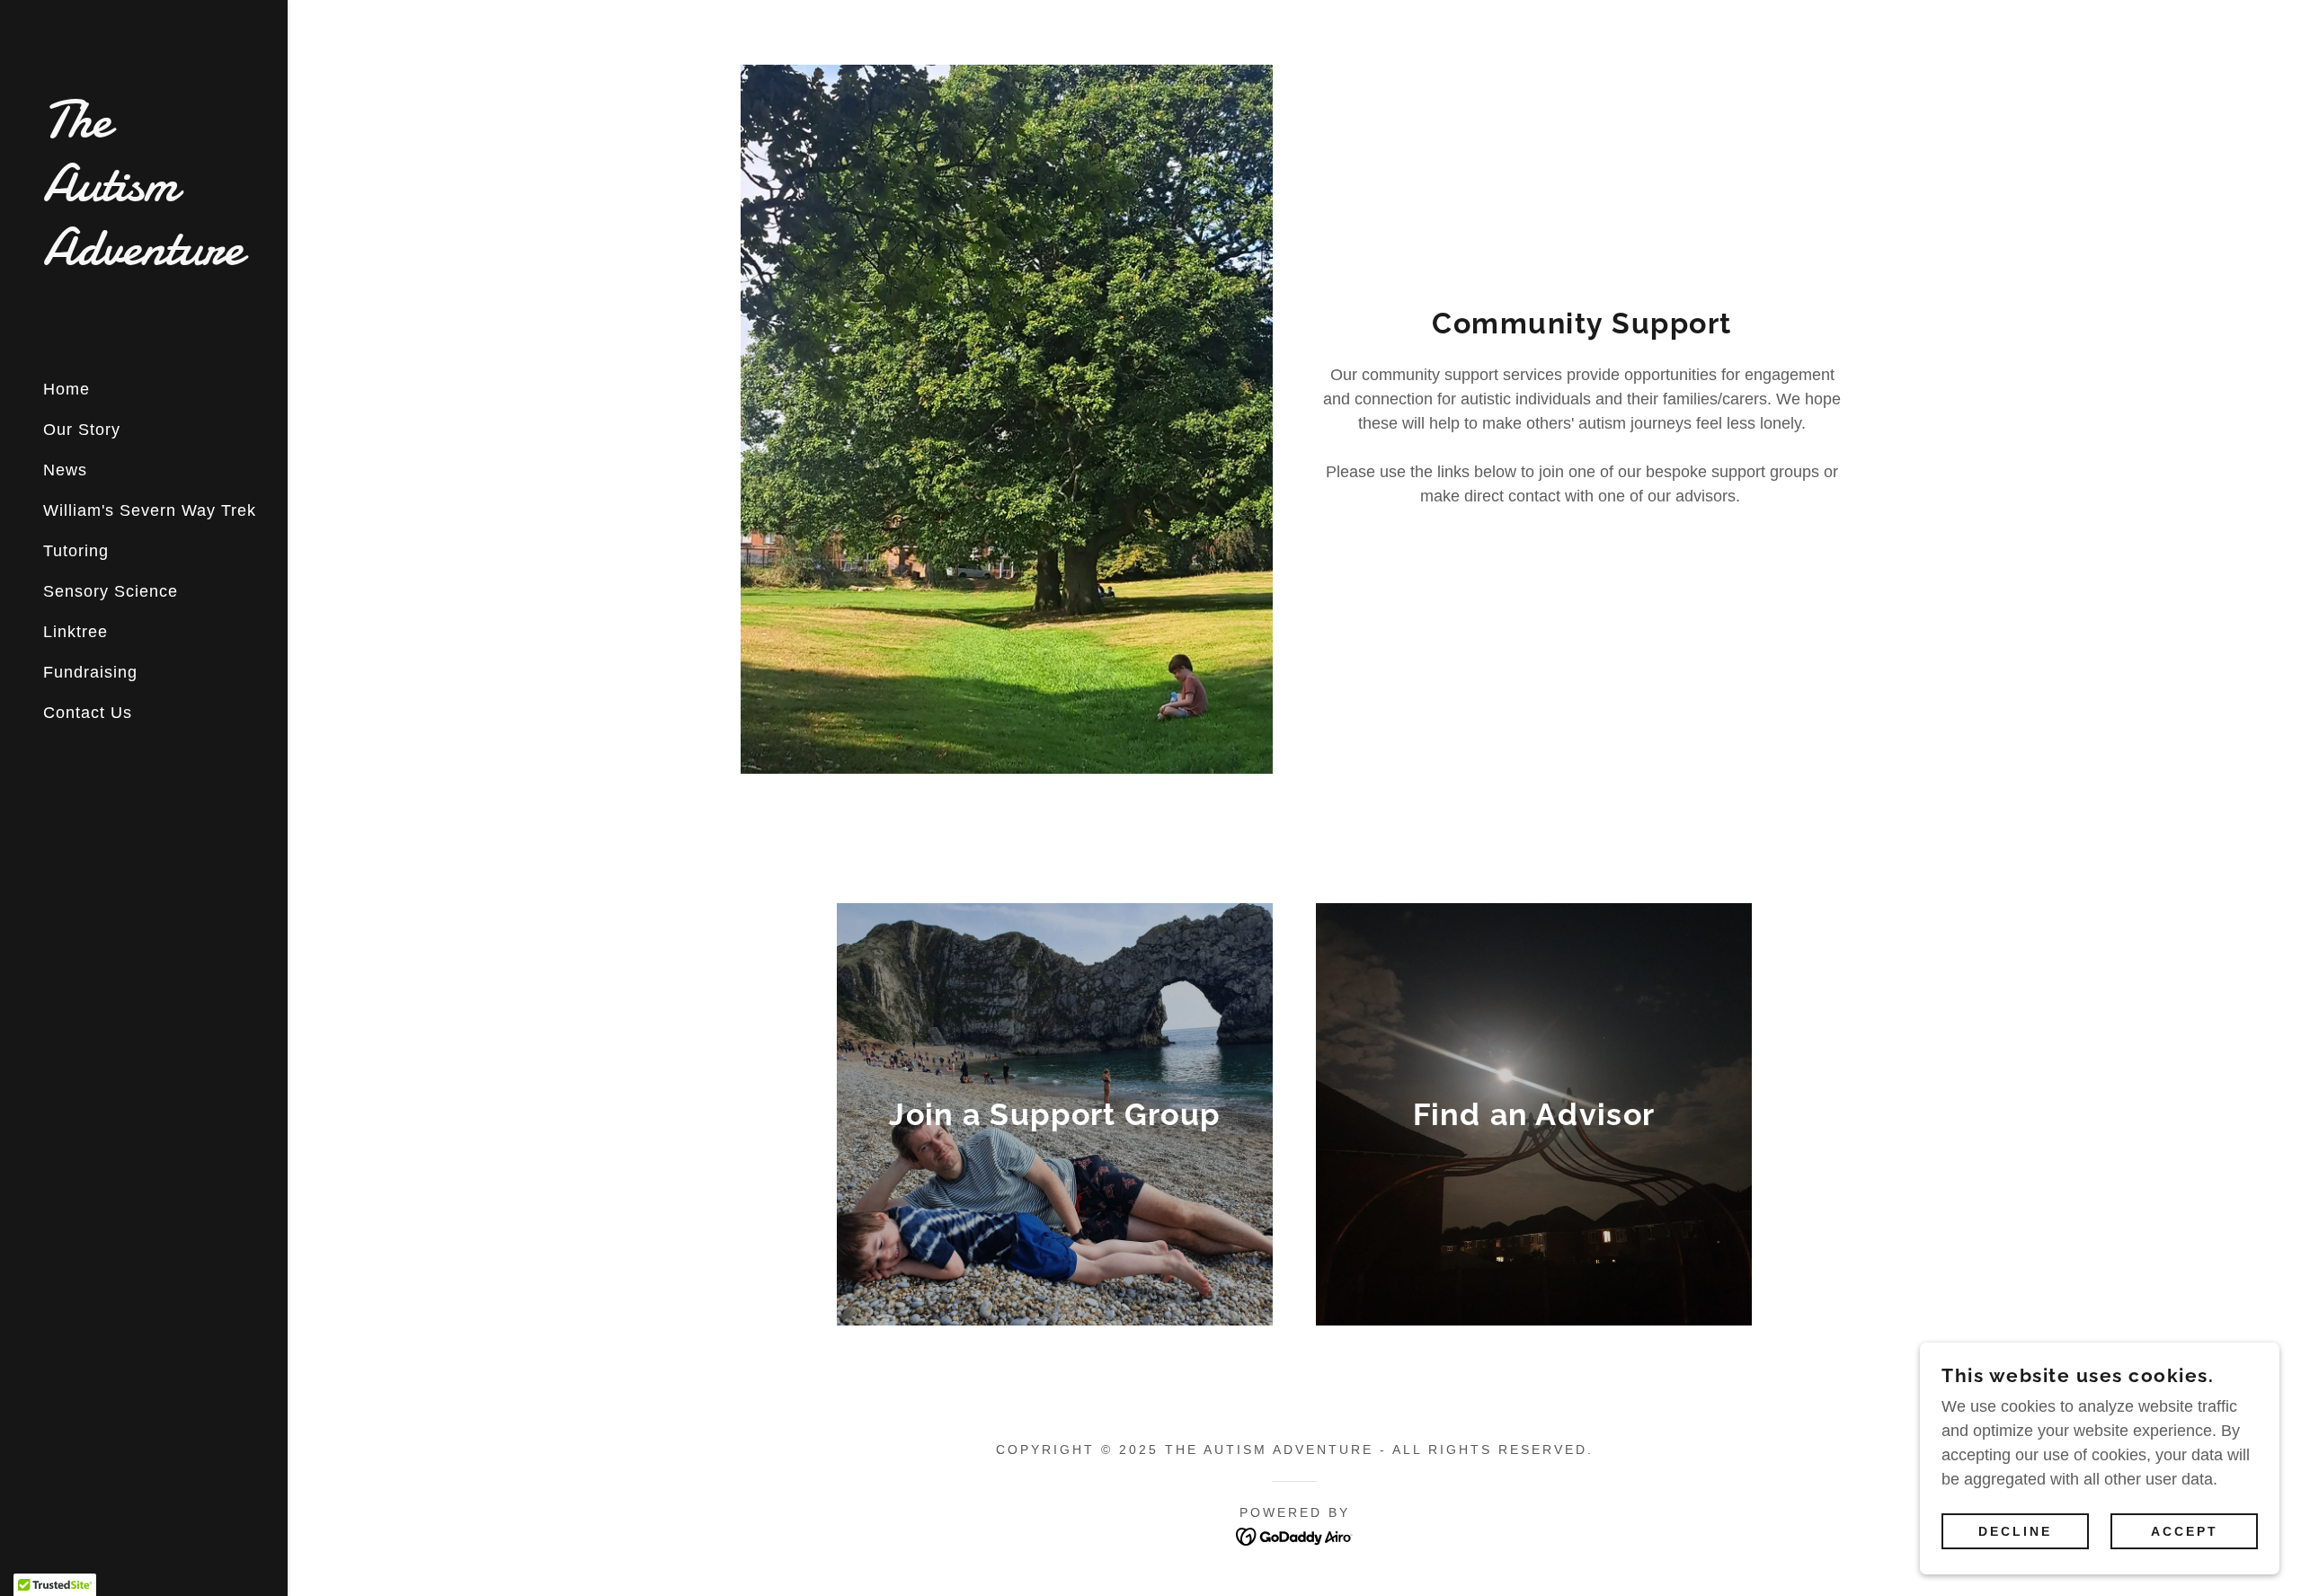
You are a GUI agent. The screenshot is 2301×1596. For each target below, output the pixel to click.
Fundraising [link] (90, 672)
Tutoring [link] (76, 551)
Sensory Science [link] (111, 591)
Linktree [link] (76, 632)
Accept (2185, 1531)
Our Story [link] (82, 430)
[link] (144, 259)
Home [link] (67, 389)
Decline (2015, 1531)
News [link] (65, 470)
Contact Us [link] (88, 713)
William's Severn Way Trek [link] (150, 510)
